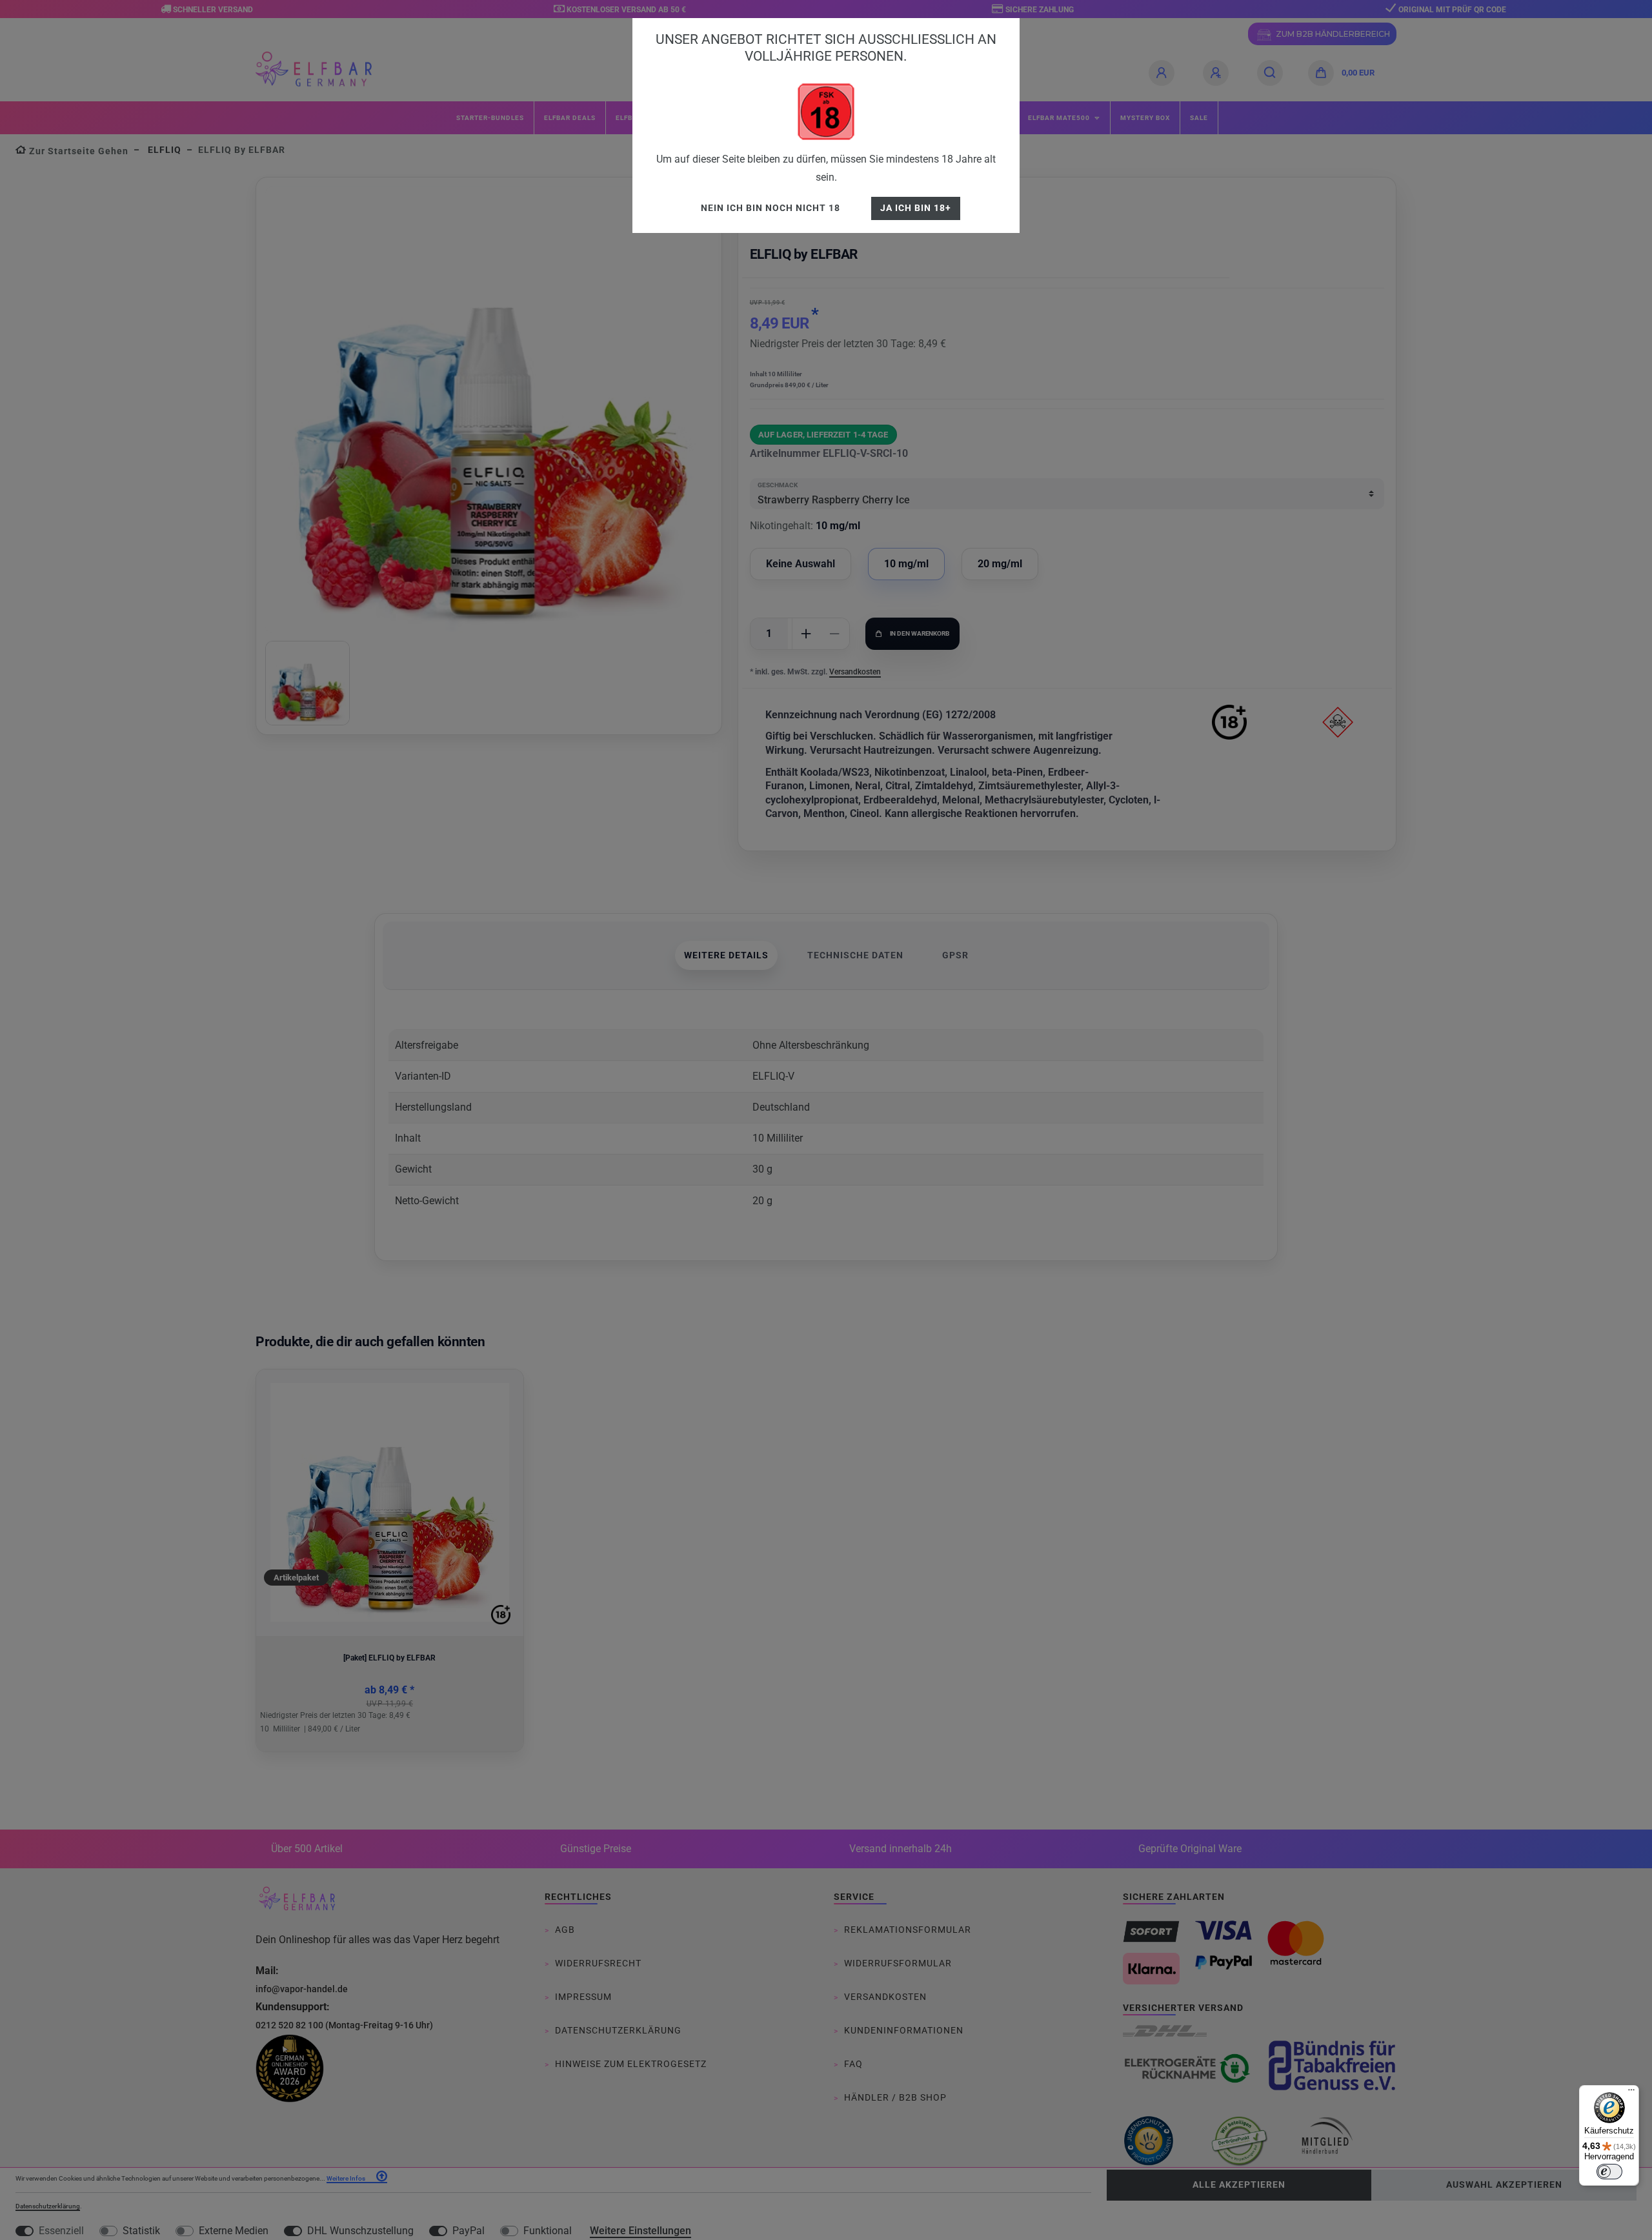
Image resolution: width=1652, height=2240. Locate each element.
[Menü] (1631, 2093)
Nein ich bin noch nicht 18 (771, 208)
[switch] (1609, 2172)
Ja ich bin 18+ (916, 208)
